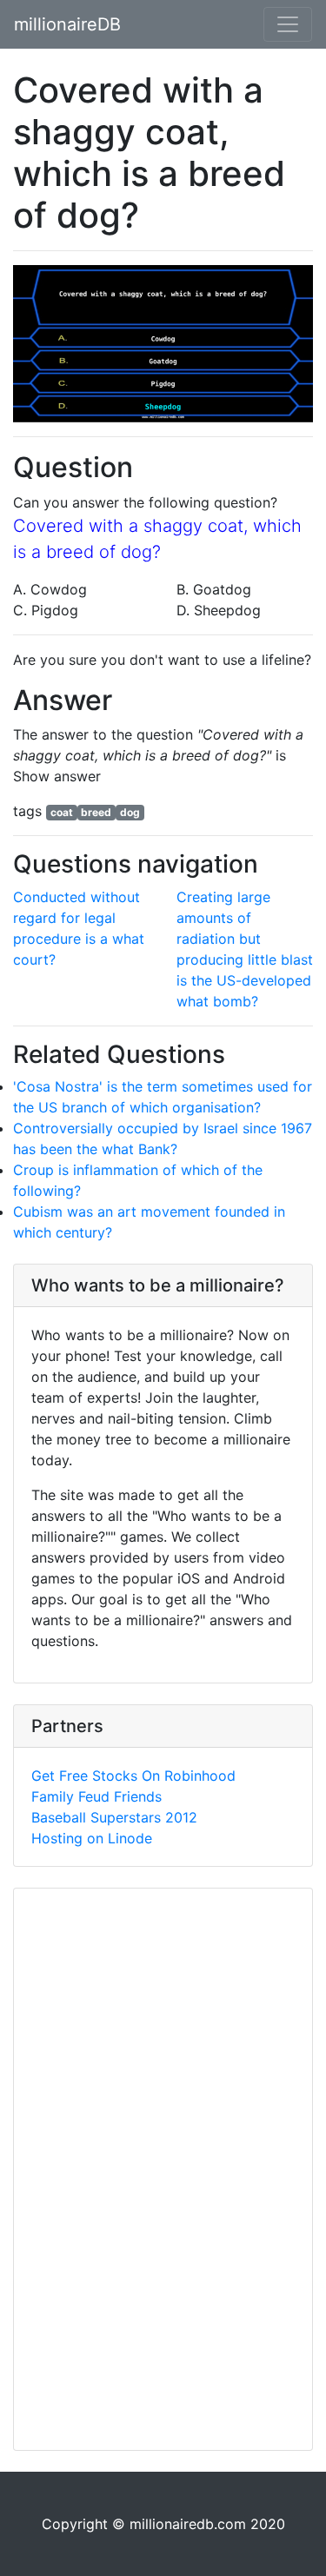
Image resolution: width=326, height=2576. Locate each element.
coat (62, 812)
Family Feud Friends (96, 1796)
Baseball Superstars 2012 (114, 1817)
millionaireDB (67, 24)
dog (130, 812)
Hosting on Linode (92, 1838)
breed (96, 812)
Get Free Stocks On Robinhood (133, 1776)
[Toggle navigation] (288, 24)
